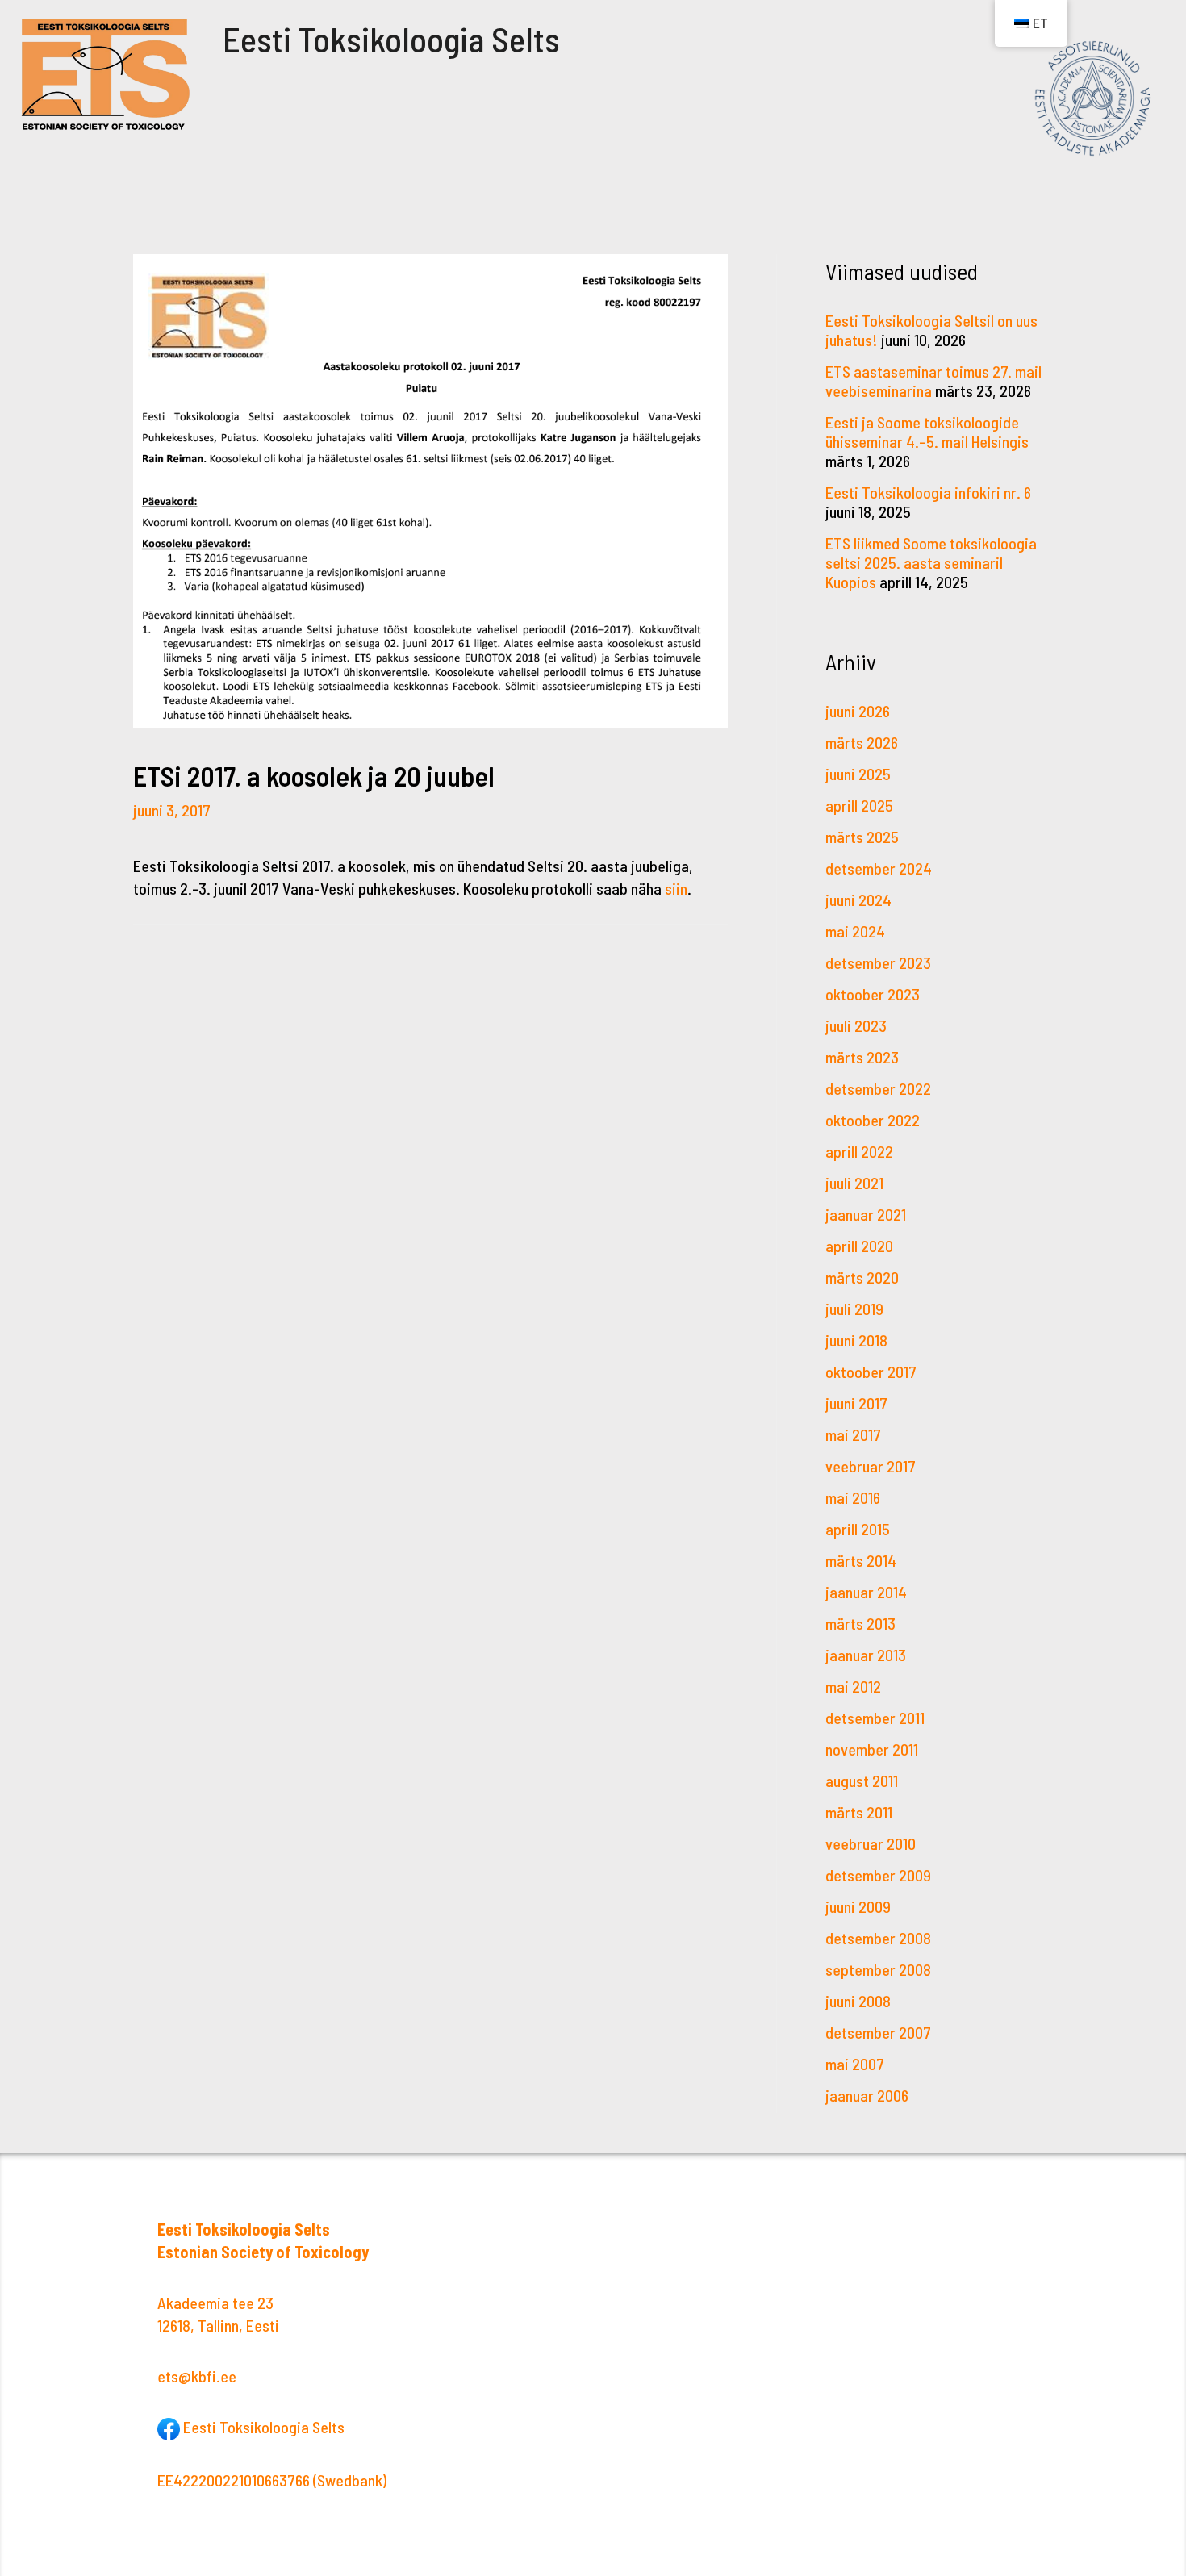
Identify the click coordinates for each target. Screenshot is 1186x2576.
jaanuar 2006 (867, 2095)
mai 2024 (855, 931)
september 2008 (878, 1969)
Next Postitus (644, 977)
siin (676, 888)
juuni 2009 (858, 1906)
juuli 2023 (856, 1025)
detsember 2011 (875, 1718)
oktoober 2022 (873, 1120)
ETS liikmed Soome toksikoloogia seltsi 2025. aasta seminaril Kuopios (931, 562)
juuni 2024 (858, 900)
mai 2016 (853, 1497)
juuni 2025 (858, 774)
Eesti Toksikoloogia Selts (391, 39)
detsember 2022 (878, 1088)
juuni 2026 (858, 711)
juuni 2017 (856, 1403)
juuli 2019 (854, 1309)
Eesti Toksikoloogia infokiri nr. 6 (928, 492)
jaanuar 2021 (866, 1214)
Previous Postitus (230, 977)
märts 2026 (862, 742)
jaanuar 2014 (866, 1592)
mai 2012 (853, 1686)
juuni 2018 (856, 1340)
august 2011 (862, 1781)
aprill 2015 (858, 1529)
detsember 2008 (878, 1938)
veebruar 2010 (871, 1843)
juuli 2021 (854, 1183)
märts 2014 (861, 1560)
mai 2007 (855, 2064)
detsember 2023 (878, 962)
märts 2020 (862, 1277)
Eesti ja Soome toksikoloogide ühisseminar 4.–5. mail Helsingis (927, 432)
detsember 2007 (878, 2032)
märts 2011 (859, 1812)
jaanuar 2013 (866, 1655)
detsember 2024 (879, 868)
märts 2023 (862, 1057)
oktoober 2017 (871, 1372)
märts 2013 (860, 1623)
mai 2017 (853, 1434)
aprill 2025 (859, 805)
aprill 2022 (859, 1151)
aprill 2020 (859, 1246)
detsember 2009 (878, 1875)
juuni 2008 (858, 2001)
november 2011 (872, 1749)
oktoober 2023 (873, 994)
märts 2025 (862, 837)
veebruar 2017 (871, 1466)
